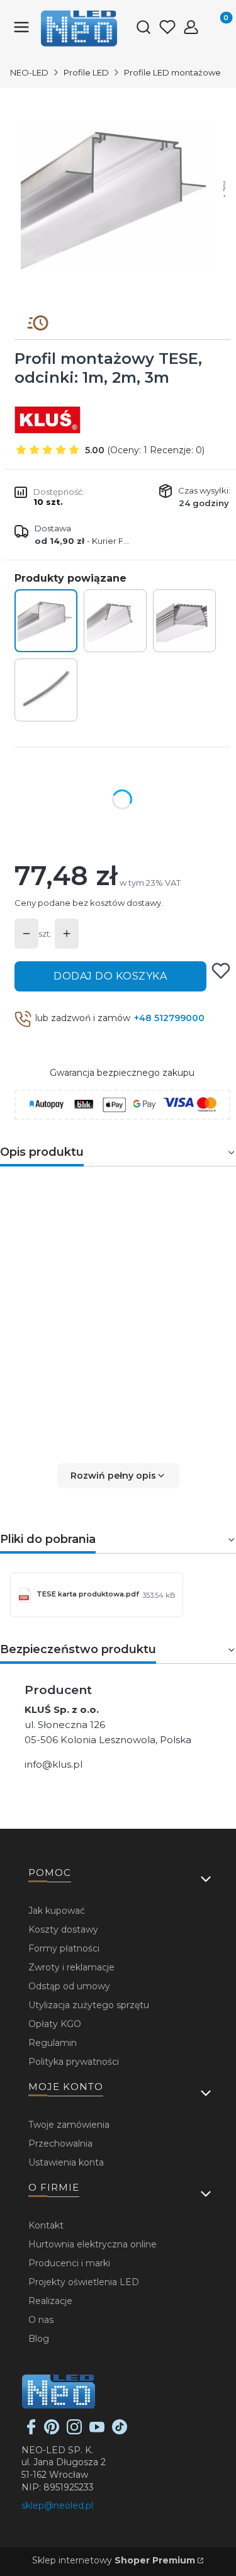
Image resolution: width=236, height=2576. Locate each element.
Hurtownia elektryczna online (93, 2244)
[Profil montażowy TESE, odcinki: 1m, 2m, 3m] (46, 621)
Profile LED (86, 72)
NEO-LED (29, 72)
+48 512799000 (169, 1018)
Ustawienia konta (66, 2162)
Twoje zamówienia (69, 2125)
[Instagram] (74, 2431)
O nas (41, 2320)
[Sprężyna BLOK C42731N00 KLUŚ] (46, 690)
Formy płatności (64, 1948)
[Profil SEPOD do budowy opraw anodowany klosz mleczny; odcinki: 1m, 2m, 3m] (184, 621)
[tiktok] (120, 2431)
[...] (117, 197)
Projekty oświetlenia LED (84, 2282)
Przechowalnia (60, 2144)
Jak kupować (57, 1911)
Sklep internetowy (114, 2560)
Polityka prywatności (74, 2062)
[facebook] (31, 2431)
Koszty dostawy (63, 1929)
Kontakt (46, 2225)
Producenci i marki (69, 2263)
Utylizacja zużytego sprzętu (89, 2005)
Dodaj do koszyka (110, 976)
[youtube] (97, 2431)
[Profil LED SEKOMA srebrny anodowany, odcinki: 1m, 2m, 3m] (115, 621)
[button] (118, 1476)
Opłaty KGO (55, 2024)
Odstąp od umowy (69, 1986)
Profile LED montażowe (172, 72)
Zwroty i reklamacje (71, 1967)
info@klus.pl (53, 1764)
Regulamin (53, 2043)
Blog (39, 2339)
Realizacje (50, 2301)
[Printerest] (52, 2431)
